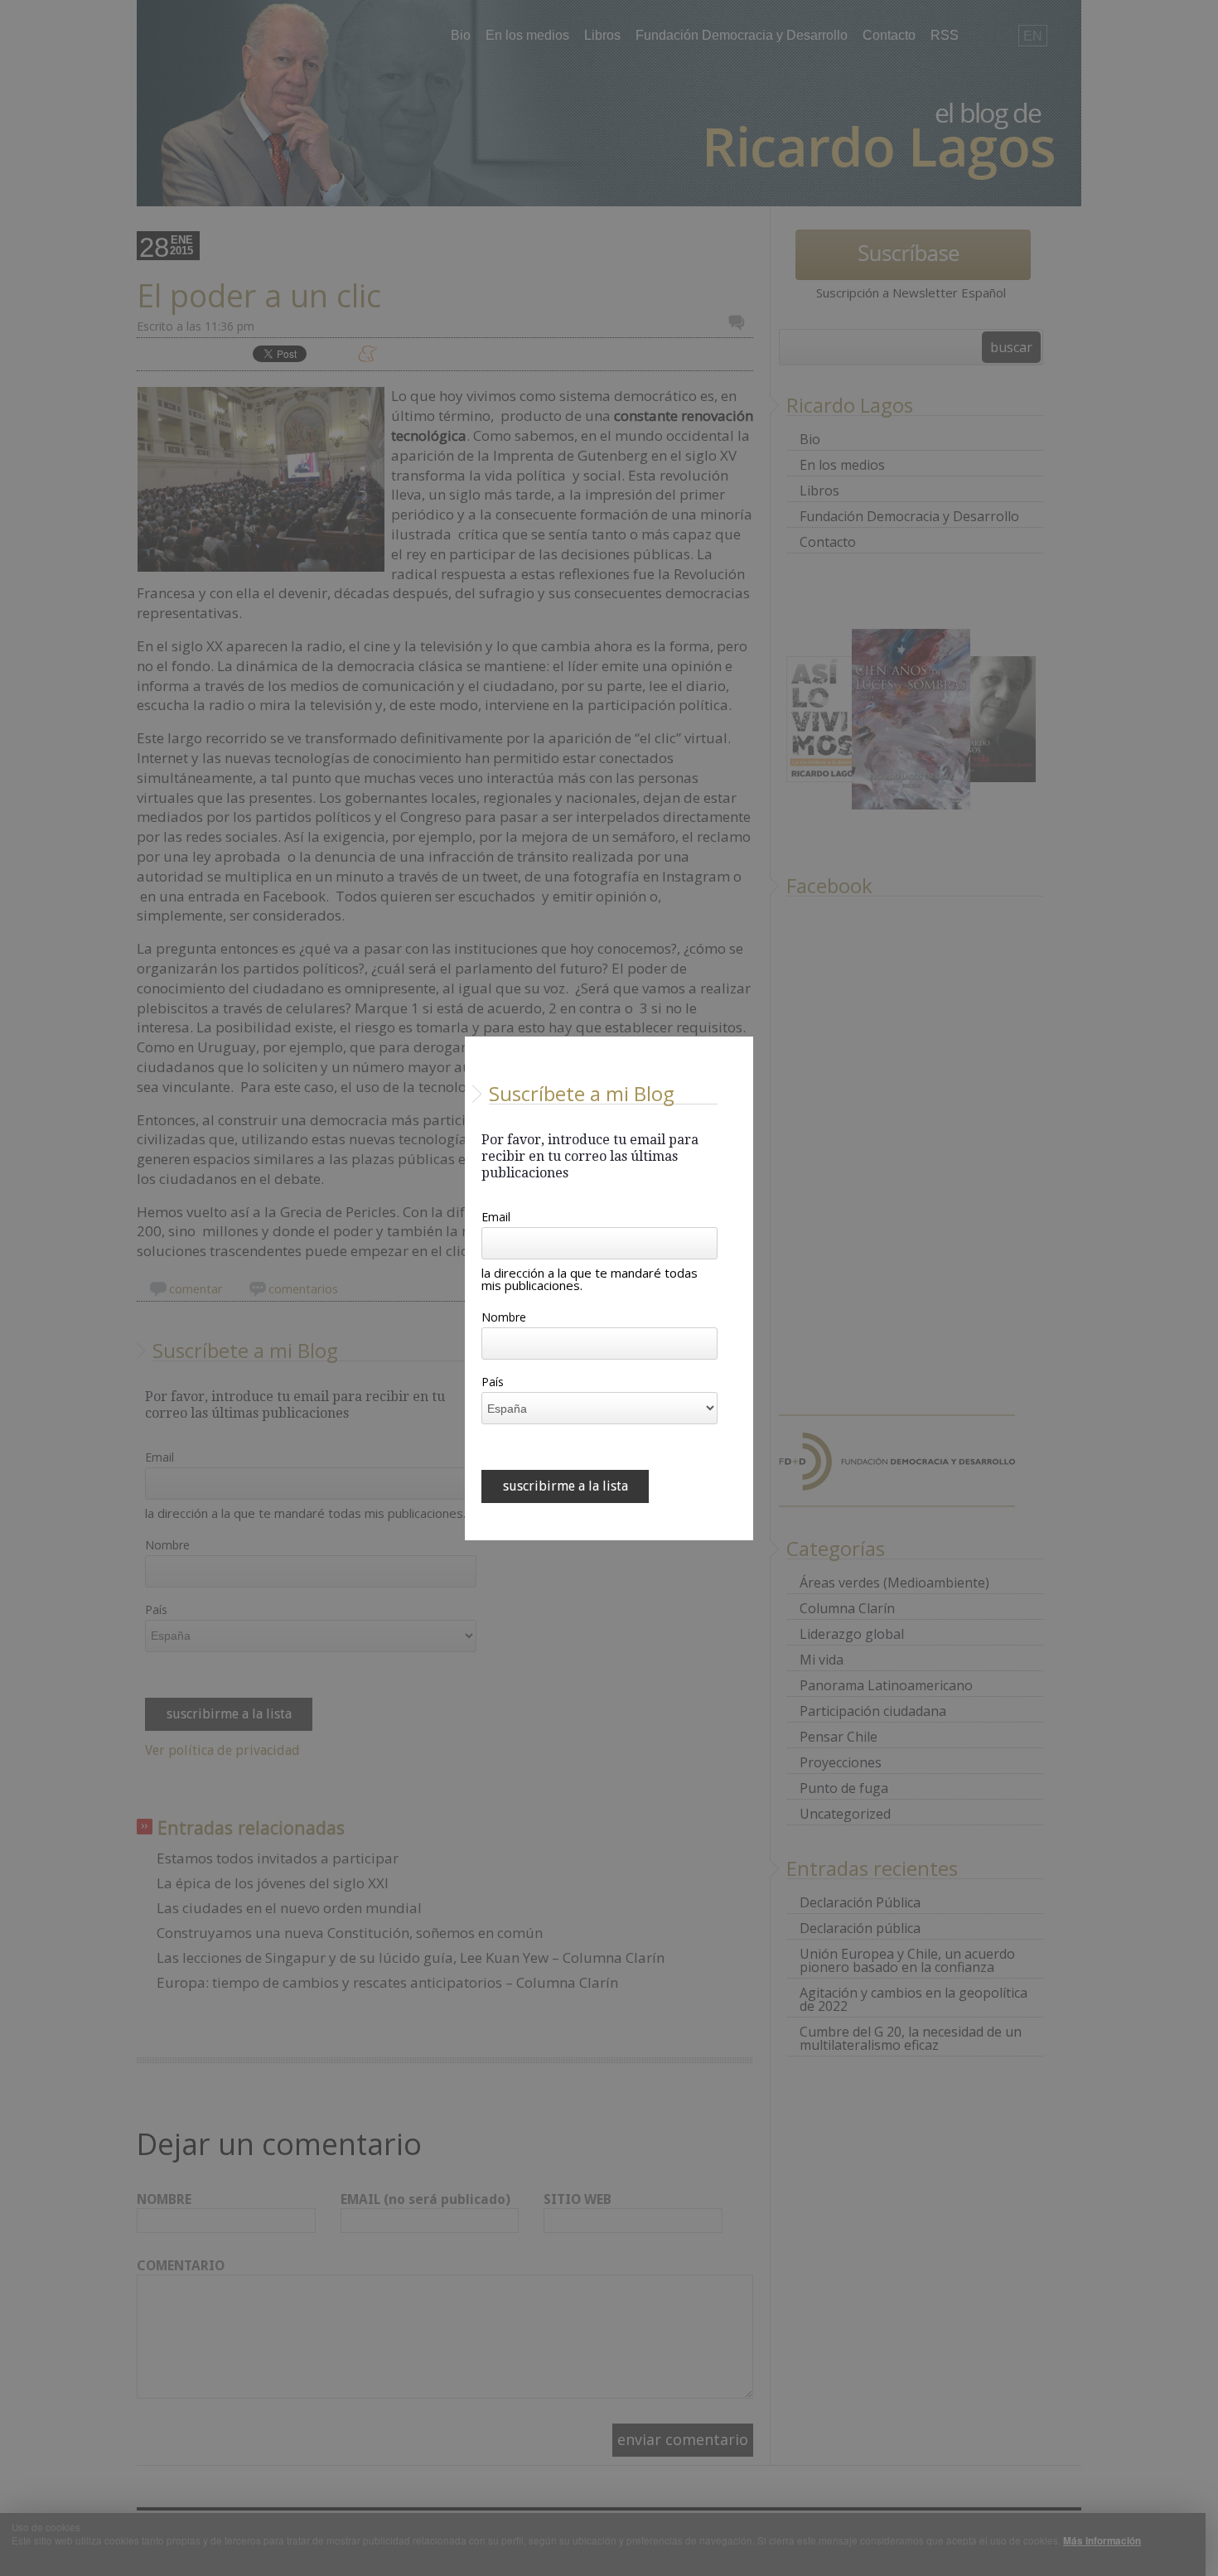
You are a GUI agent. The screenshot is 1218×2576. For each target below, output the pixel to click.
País (493, 1383)
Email (496, 1218)
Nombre (504, 1318)
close (743, 1530)
